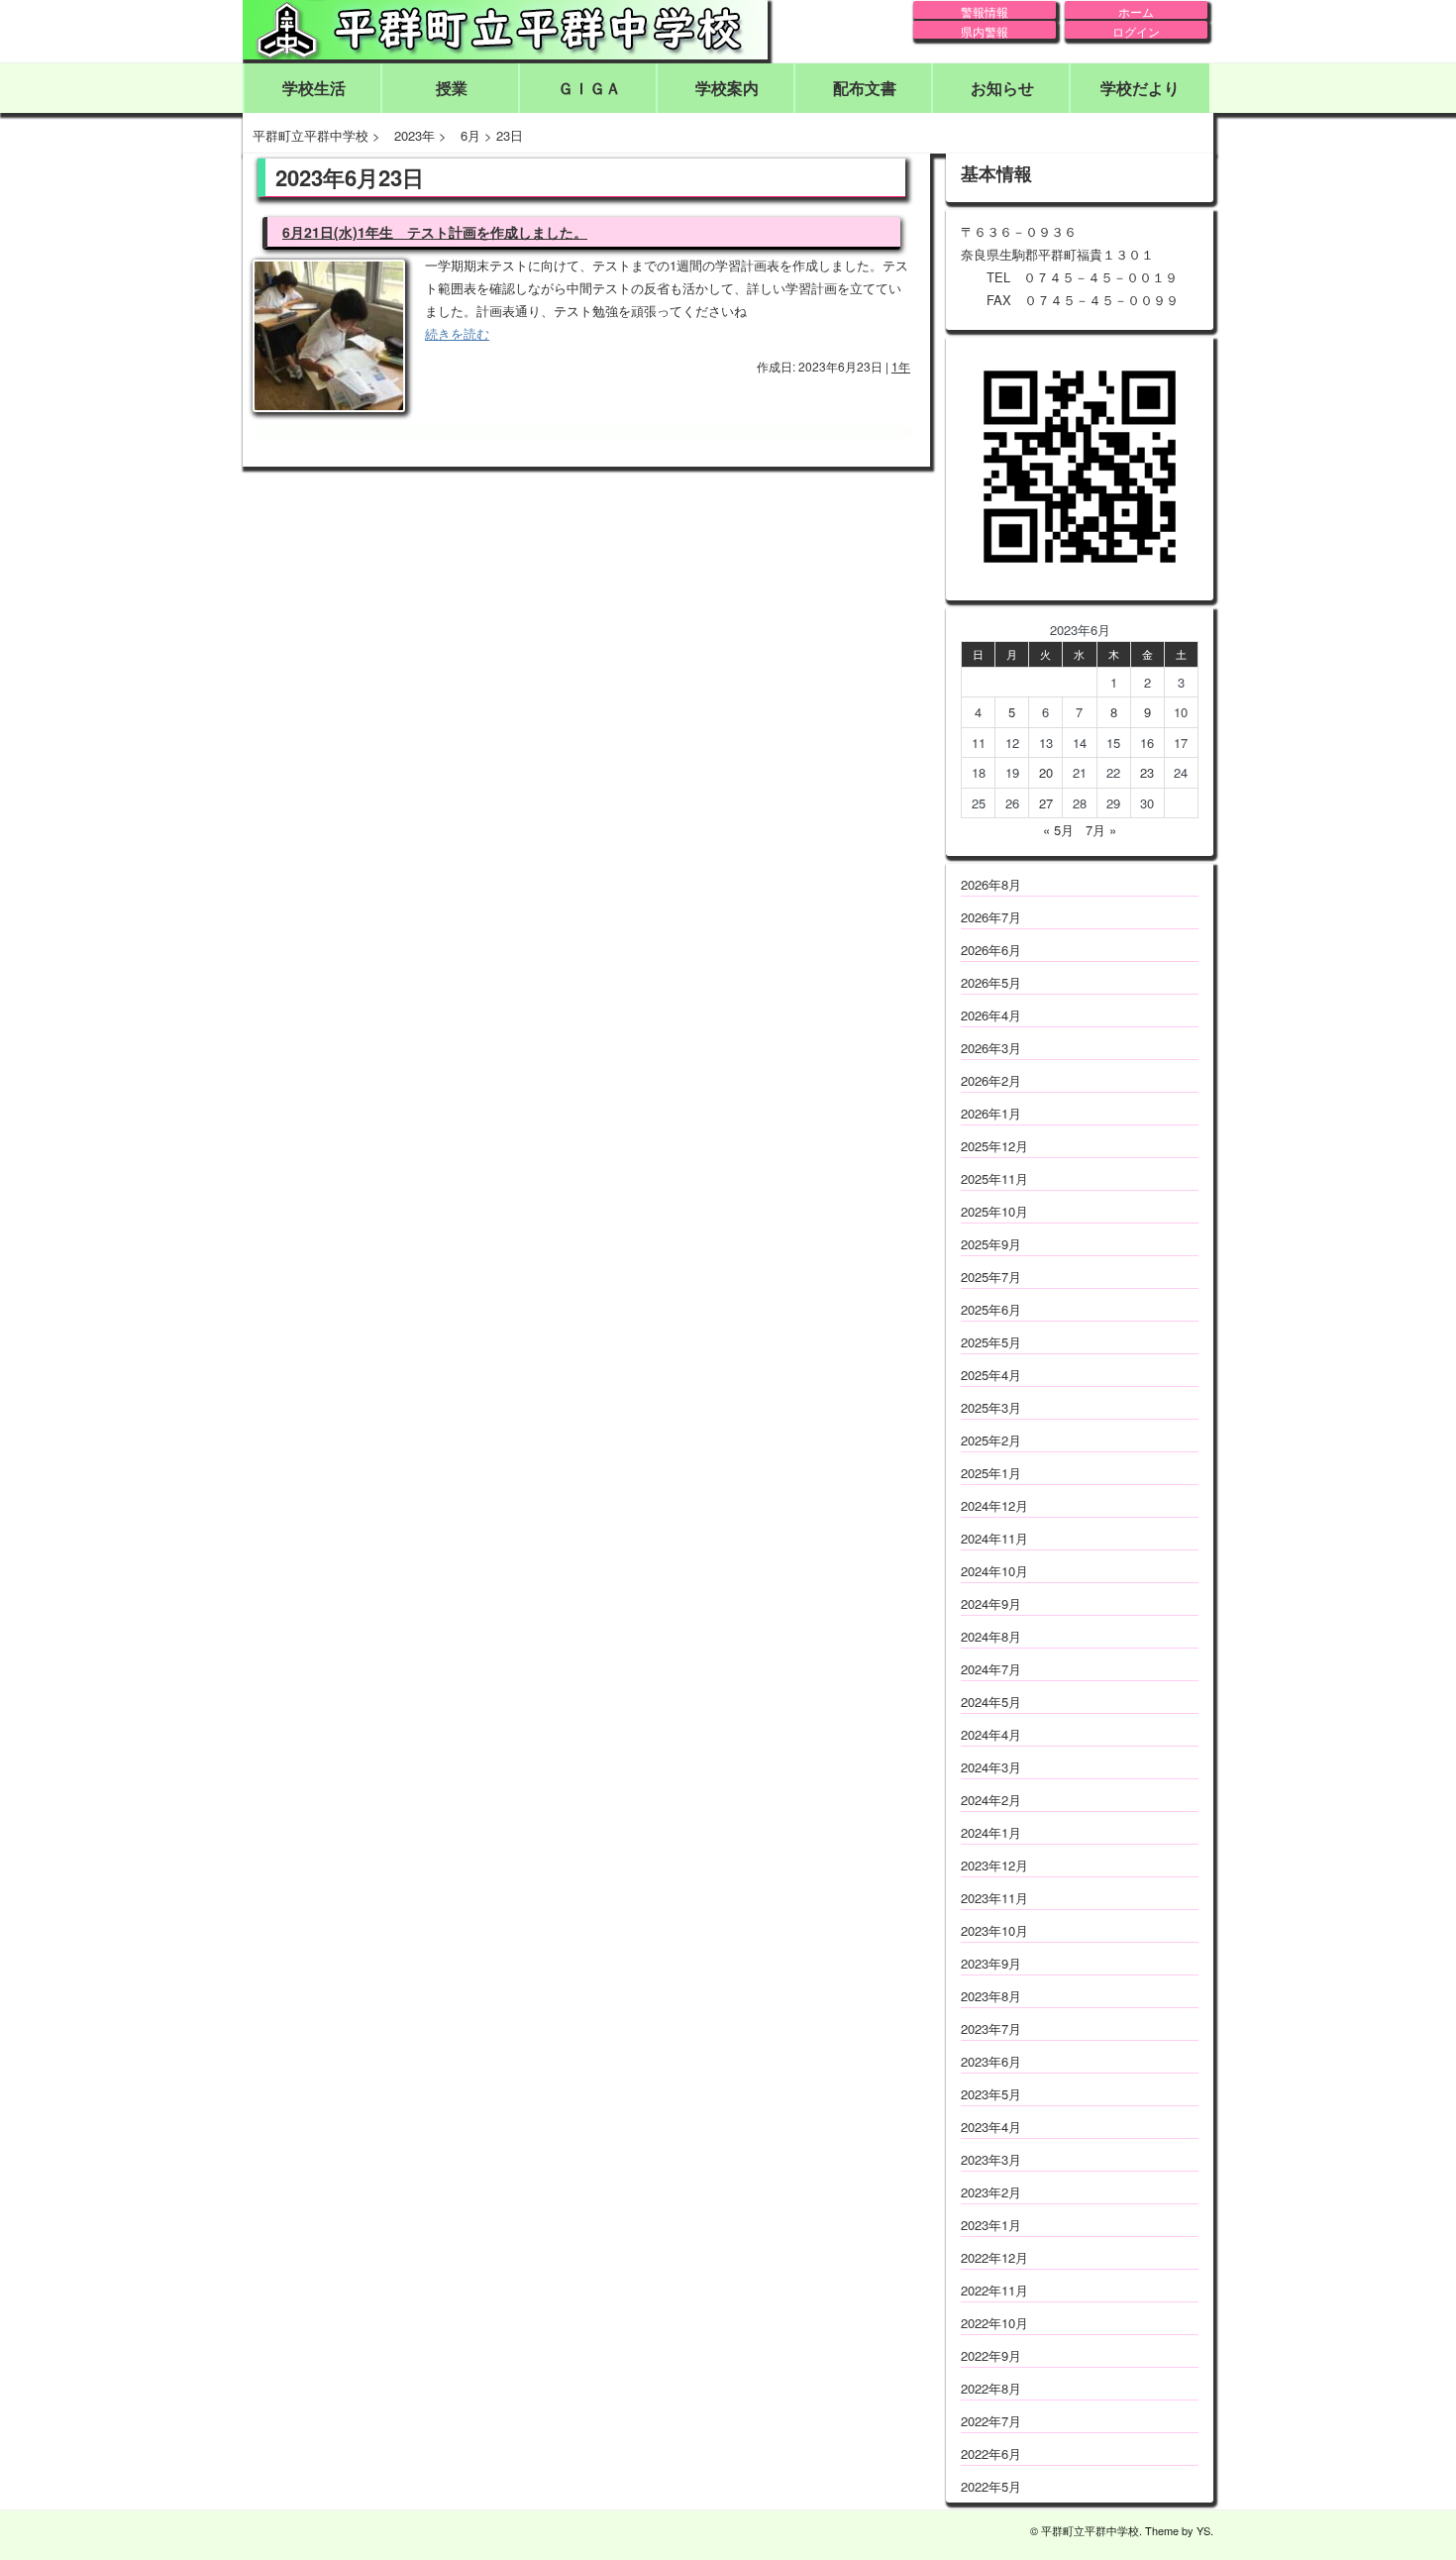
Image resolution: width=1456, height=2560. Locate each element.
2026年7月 (991, 917)
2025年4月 (991, 1375)
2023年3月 (991, 2159)
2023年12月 (994, 1865)
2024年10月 (994, 1571)
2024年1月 (991, 1832)
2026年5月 (991, 982)
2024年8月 (991, 1636)
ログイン (1136, 31)
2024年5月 (991, 1702)
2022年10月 (994, 2323)
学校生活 (314, 88)
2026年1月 (991, 1113)
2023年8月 (991, 1996)
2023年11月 (994, 1898)
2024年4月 (991, 1734)
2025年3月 (991, 1407)
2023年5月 (991, 2094)
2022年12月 (994, 2257)
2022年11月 (994, 2290)
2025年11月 (994, 1178)
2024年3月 (991, 1767)
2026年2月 (991, 1080)
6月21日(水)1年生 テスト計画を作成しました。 (435, 232)
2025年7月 (991, 1277)
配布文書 (865, 88)
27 (1046, 803)
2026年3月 (991, 1048)
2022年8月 (991, 2388)
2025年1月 (991, 1473)
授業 (452, 88)
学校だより (1140, 88)
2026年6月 (991, 950)
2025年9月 (991, 1244)
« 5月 (1058, 830)
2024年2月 (991, 1800)
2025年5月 (991, 1342)
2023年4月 (991, 2127)
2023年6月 (991, 2061)
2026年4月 (991, 1015)
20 (1046, 772)
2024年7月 (991, 1669)
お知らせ (1002, 88)
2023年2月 (991, 2192)
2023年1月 (991, 2225)
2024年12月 (994, 1505)
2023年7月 (991, 2028)
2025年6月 (991, 1309)
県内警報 (985, 31)
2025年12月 (994, 1146)
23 (1147, 772)
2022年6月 (991, 2453)
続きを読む (457, 333)
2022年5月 (991, 2486)
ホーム (1136, 11)
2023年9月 (991, 1963)
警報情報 (985, 11)
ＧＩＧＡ (589, 88)
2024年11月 (994, 1538)
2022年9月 (991, 2355)
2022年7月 (991, 2421)
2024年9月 (991, 1603)
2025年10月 (994, 1211)
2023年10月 (994, 1930)
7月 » (1101, 830)
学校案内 (727, 88)
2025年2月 (991, 1440)
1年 (901, 366)
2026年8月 (991, 884)
